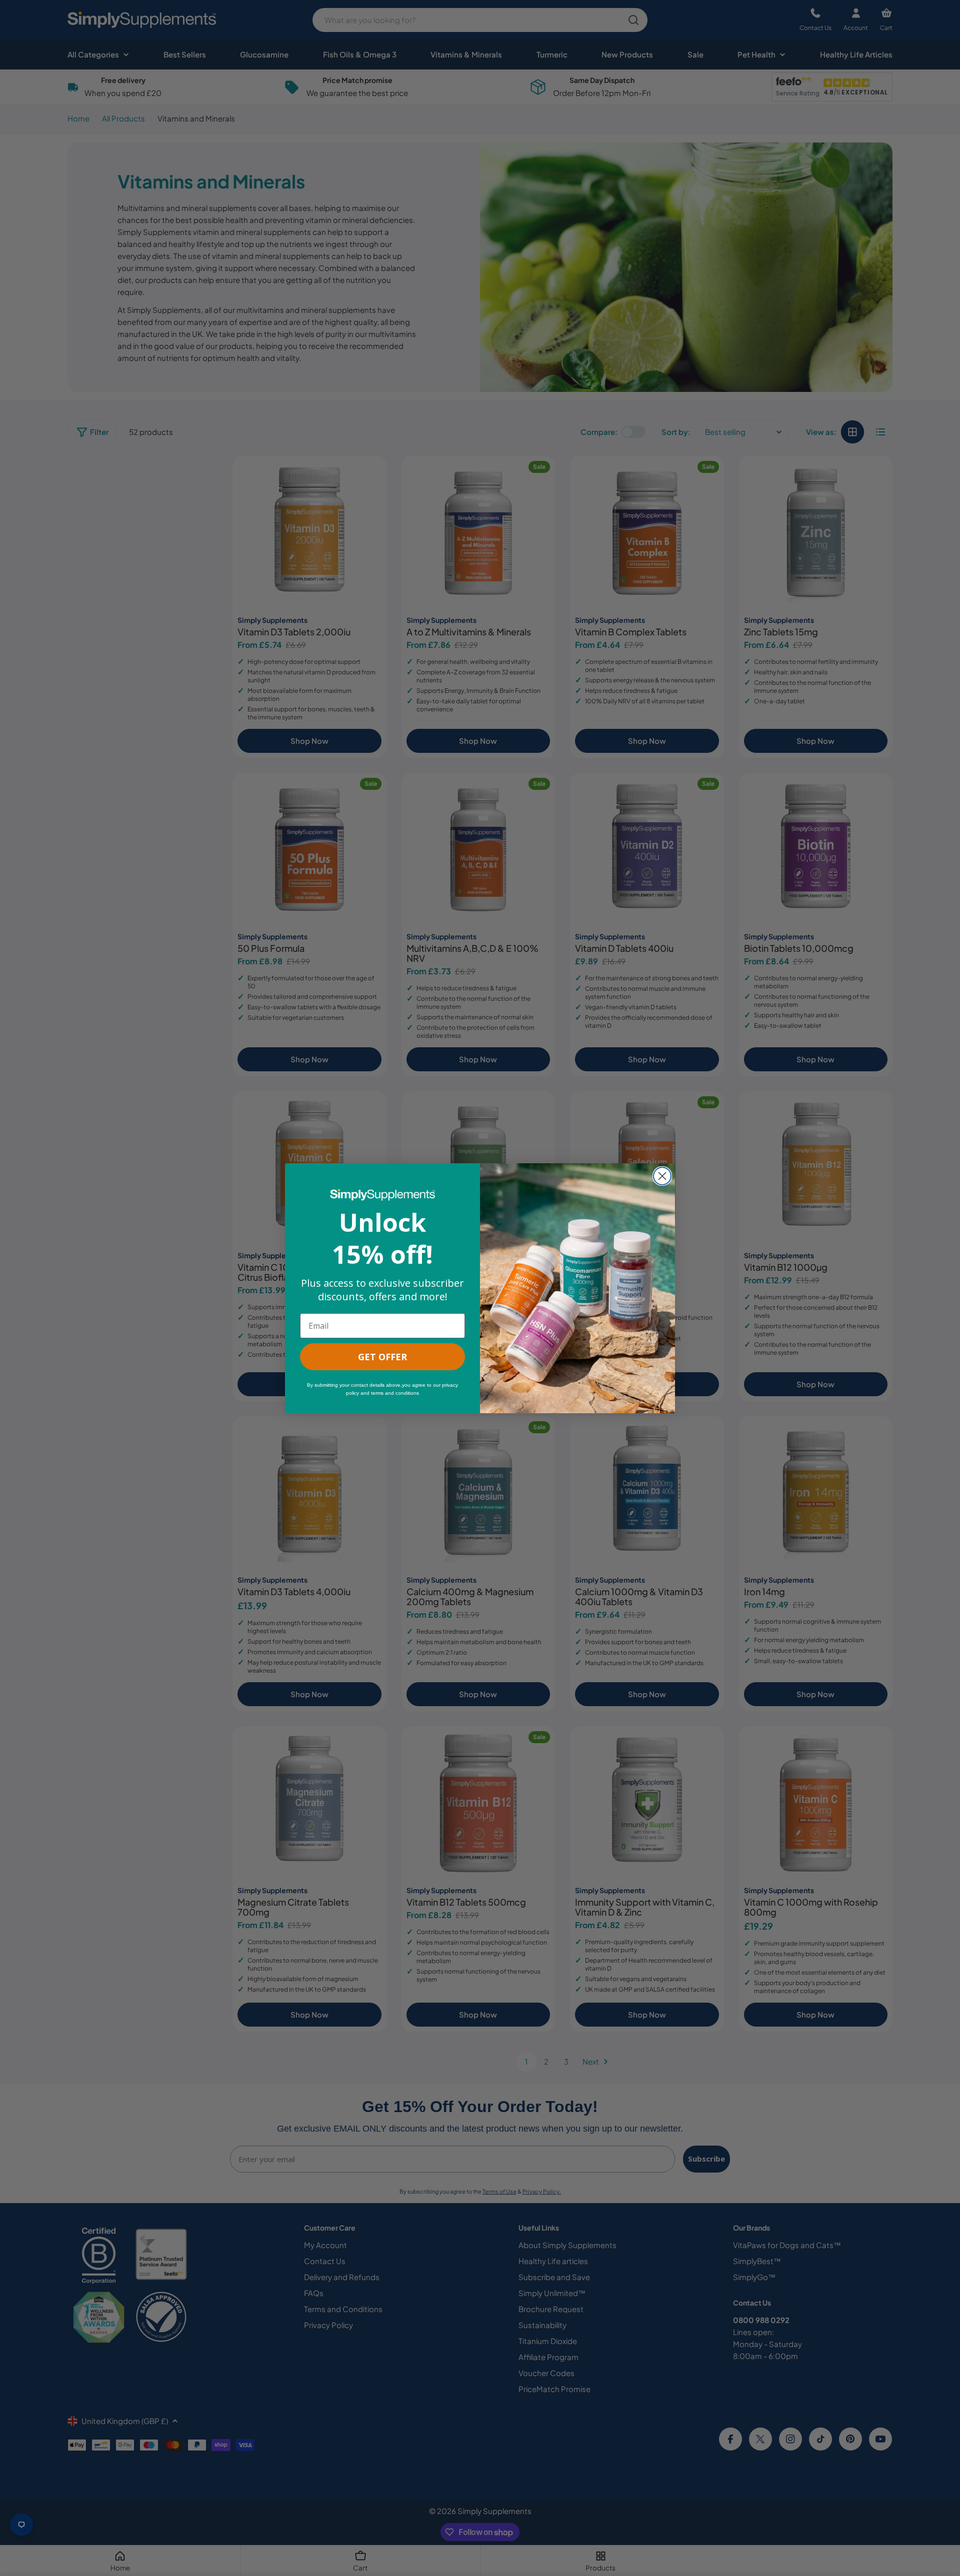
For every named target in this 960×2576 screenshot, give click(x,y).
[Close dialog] (662, 1176)
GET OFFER (382, 1357)
